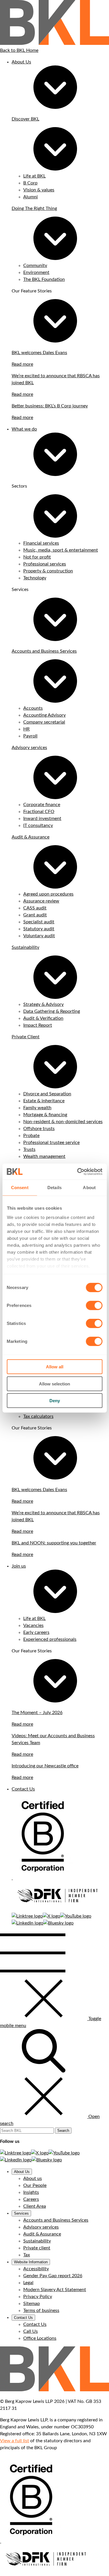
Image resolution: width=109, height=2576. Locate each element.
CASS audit (35, 908)
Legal (28, 2283)
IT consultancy (38, 825)
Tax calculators (38, 1416)
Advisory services (29, 748)
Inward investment (42, 819)
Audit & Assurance (31, 837)
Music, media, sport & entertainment (61, 550)
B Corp (30, 183)
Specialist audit (39, 922)
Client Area (35, 2206)
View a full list (15, 2441)
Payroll (30, 736)
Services (21, 2213)
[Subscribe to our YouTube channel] (76, 1916)
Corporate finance (42, 805)
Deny (55, 1401)
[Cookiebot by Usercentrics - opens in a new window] (78, 1171)
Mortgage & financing (45, 1115)
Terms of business (41, 2310)
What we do (24, 429)
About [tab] (89, 1188)
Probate (31, 1136)
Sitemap (32, 2304)
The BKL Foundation (44, 279)
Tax (27, 2255)
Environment (36, 272)
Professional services (45, 564)
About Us (21, 62)
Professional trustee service (51, 1143)
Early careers (36, 1632)
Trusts (29, 1149)
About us (33, 2178)
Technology (35, 578)
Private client (37, 2248)
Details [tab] (54, 1188)
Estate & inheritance (44, 1101)
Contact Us (23, 1789)
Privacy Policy (38, 2297)
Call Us (31, 2331)
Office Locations (40, 2338)
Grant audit (35, 915)
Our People (35, 2185)
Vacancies (33, 1625)
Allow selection (54, 1384)
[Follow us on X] (51, 1916)
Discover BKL (25, 119)
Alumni (31, 197)
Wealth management (44, 1156)
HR (26, 729)
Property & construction (48, 571)
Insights (31, 2192)
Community (35, 266)
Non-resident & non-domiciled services (63, 1122)
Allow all (55, 1367)
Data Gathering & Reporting (52, 1011)
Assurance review (41, 901)
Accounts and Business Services (44, 651)
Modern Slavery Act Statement (55, 2290)
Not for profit (37, 557)
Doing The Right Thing (34, 208)
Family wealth (37, 1108)
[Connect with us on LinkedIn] (27, 1923)
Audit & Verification (43, 1018)
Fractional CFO (39, 812)
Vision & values (39, 190)
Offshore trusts (39, 1129)
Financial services (41, 543)
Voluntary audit (39, 936)
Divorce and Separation (47, 1094)
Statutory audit (39, 929)
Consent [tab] (20, 1188)
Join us (19, 1566)
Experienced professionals (50, 1639)
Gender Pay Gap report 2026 (53, 2276)
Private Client (26, 1037)
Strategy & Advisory (43, 1004)
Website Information (31, 2262)
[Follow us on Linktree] (27, 1916)
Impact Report (38, 1025)
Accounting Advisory (44, 715)
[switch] (94, 1306)
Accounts (33, 708)
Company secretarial (44, 722)
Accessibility (36, 2269)
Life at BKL (34, 176)
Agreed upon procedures (48, 894)
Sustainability (25, 947)
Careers (31, 2199)
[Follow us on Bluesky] (58, 1923)
